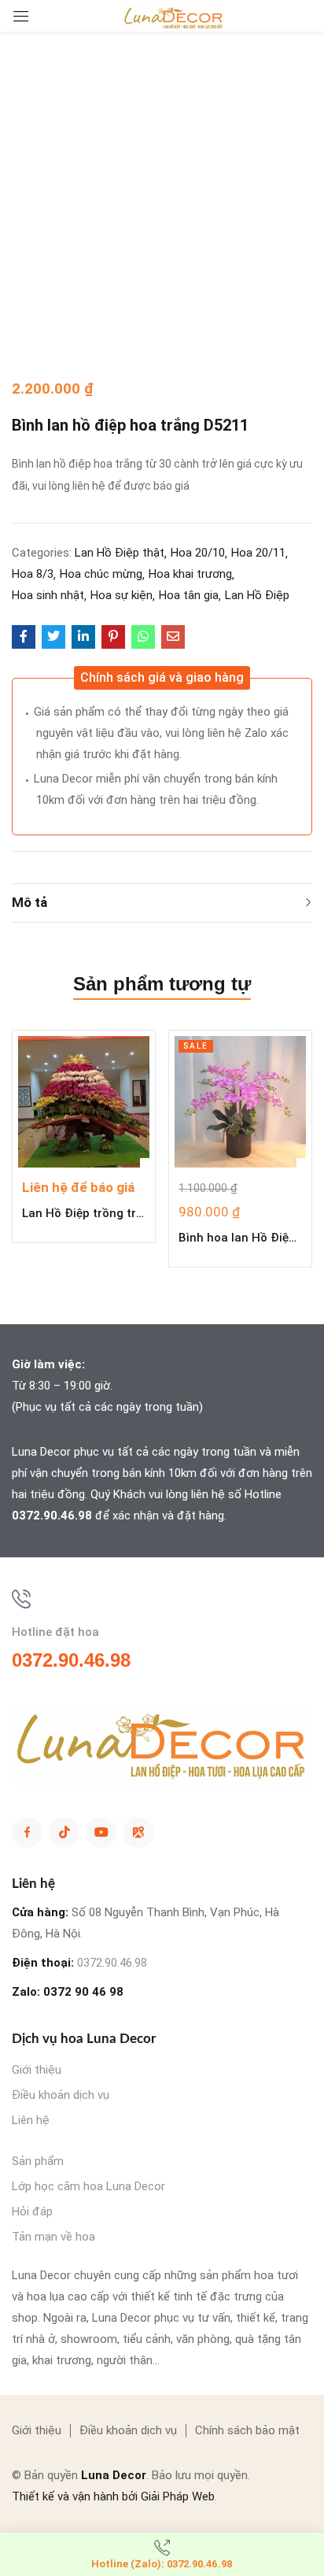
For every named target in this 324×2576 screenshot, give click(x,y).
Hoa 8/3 (33, 574)
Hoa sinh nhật (48, 595)
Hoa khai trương (190, 574)
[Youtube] (101, 1832)
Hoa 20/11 (258, 553)
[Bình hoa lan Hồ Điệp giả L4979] (240, 1102)
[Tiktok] (64, 1832)
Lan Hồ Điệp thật (120, 553)
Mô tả (29, 902)
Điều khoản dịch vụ (61, 2095)
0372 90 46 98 (83, 1992)
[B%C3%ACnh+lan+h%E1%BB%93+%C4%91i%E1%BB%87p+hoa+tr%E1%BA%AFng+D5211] (53, 637)
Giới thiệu (37, 2070)
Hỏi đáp (32, 2211)
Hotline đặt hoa (55, 1632)
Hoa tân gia (189, 595)
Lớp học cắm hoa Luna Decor (88, 2186)
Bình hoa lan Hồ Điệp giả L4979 (240, 1238)
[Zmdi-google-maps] (138, 1832)
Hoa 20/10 (198, 553)
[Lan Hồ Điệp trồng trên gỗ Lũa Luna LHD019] (84, 1102)
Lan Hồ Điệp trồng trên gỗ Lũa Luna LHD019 (84, 1213)
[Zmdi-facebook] (27, 1832)
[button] (162, 678)
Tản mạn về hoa (53, 2237)
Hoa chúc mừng (101, 574)
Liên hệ (31, 2120)
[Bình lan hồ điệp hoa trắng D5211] (24, 637)
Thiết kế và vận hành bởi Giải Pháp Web (113, 2496)
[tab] (162, 903)
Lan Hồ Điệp (257, 595)
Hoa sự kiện (121, 595)
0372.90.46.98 (52, 1516)
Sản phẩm (38, 2161)
